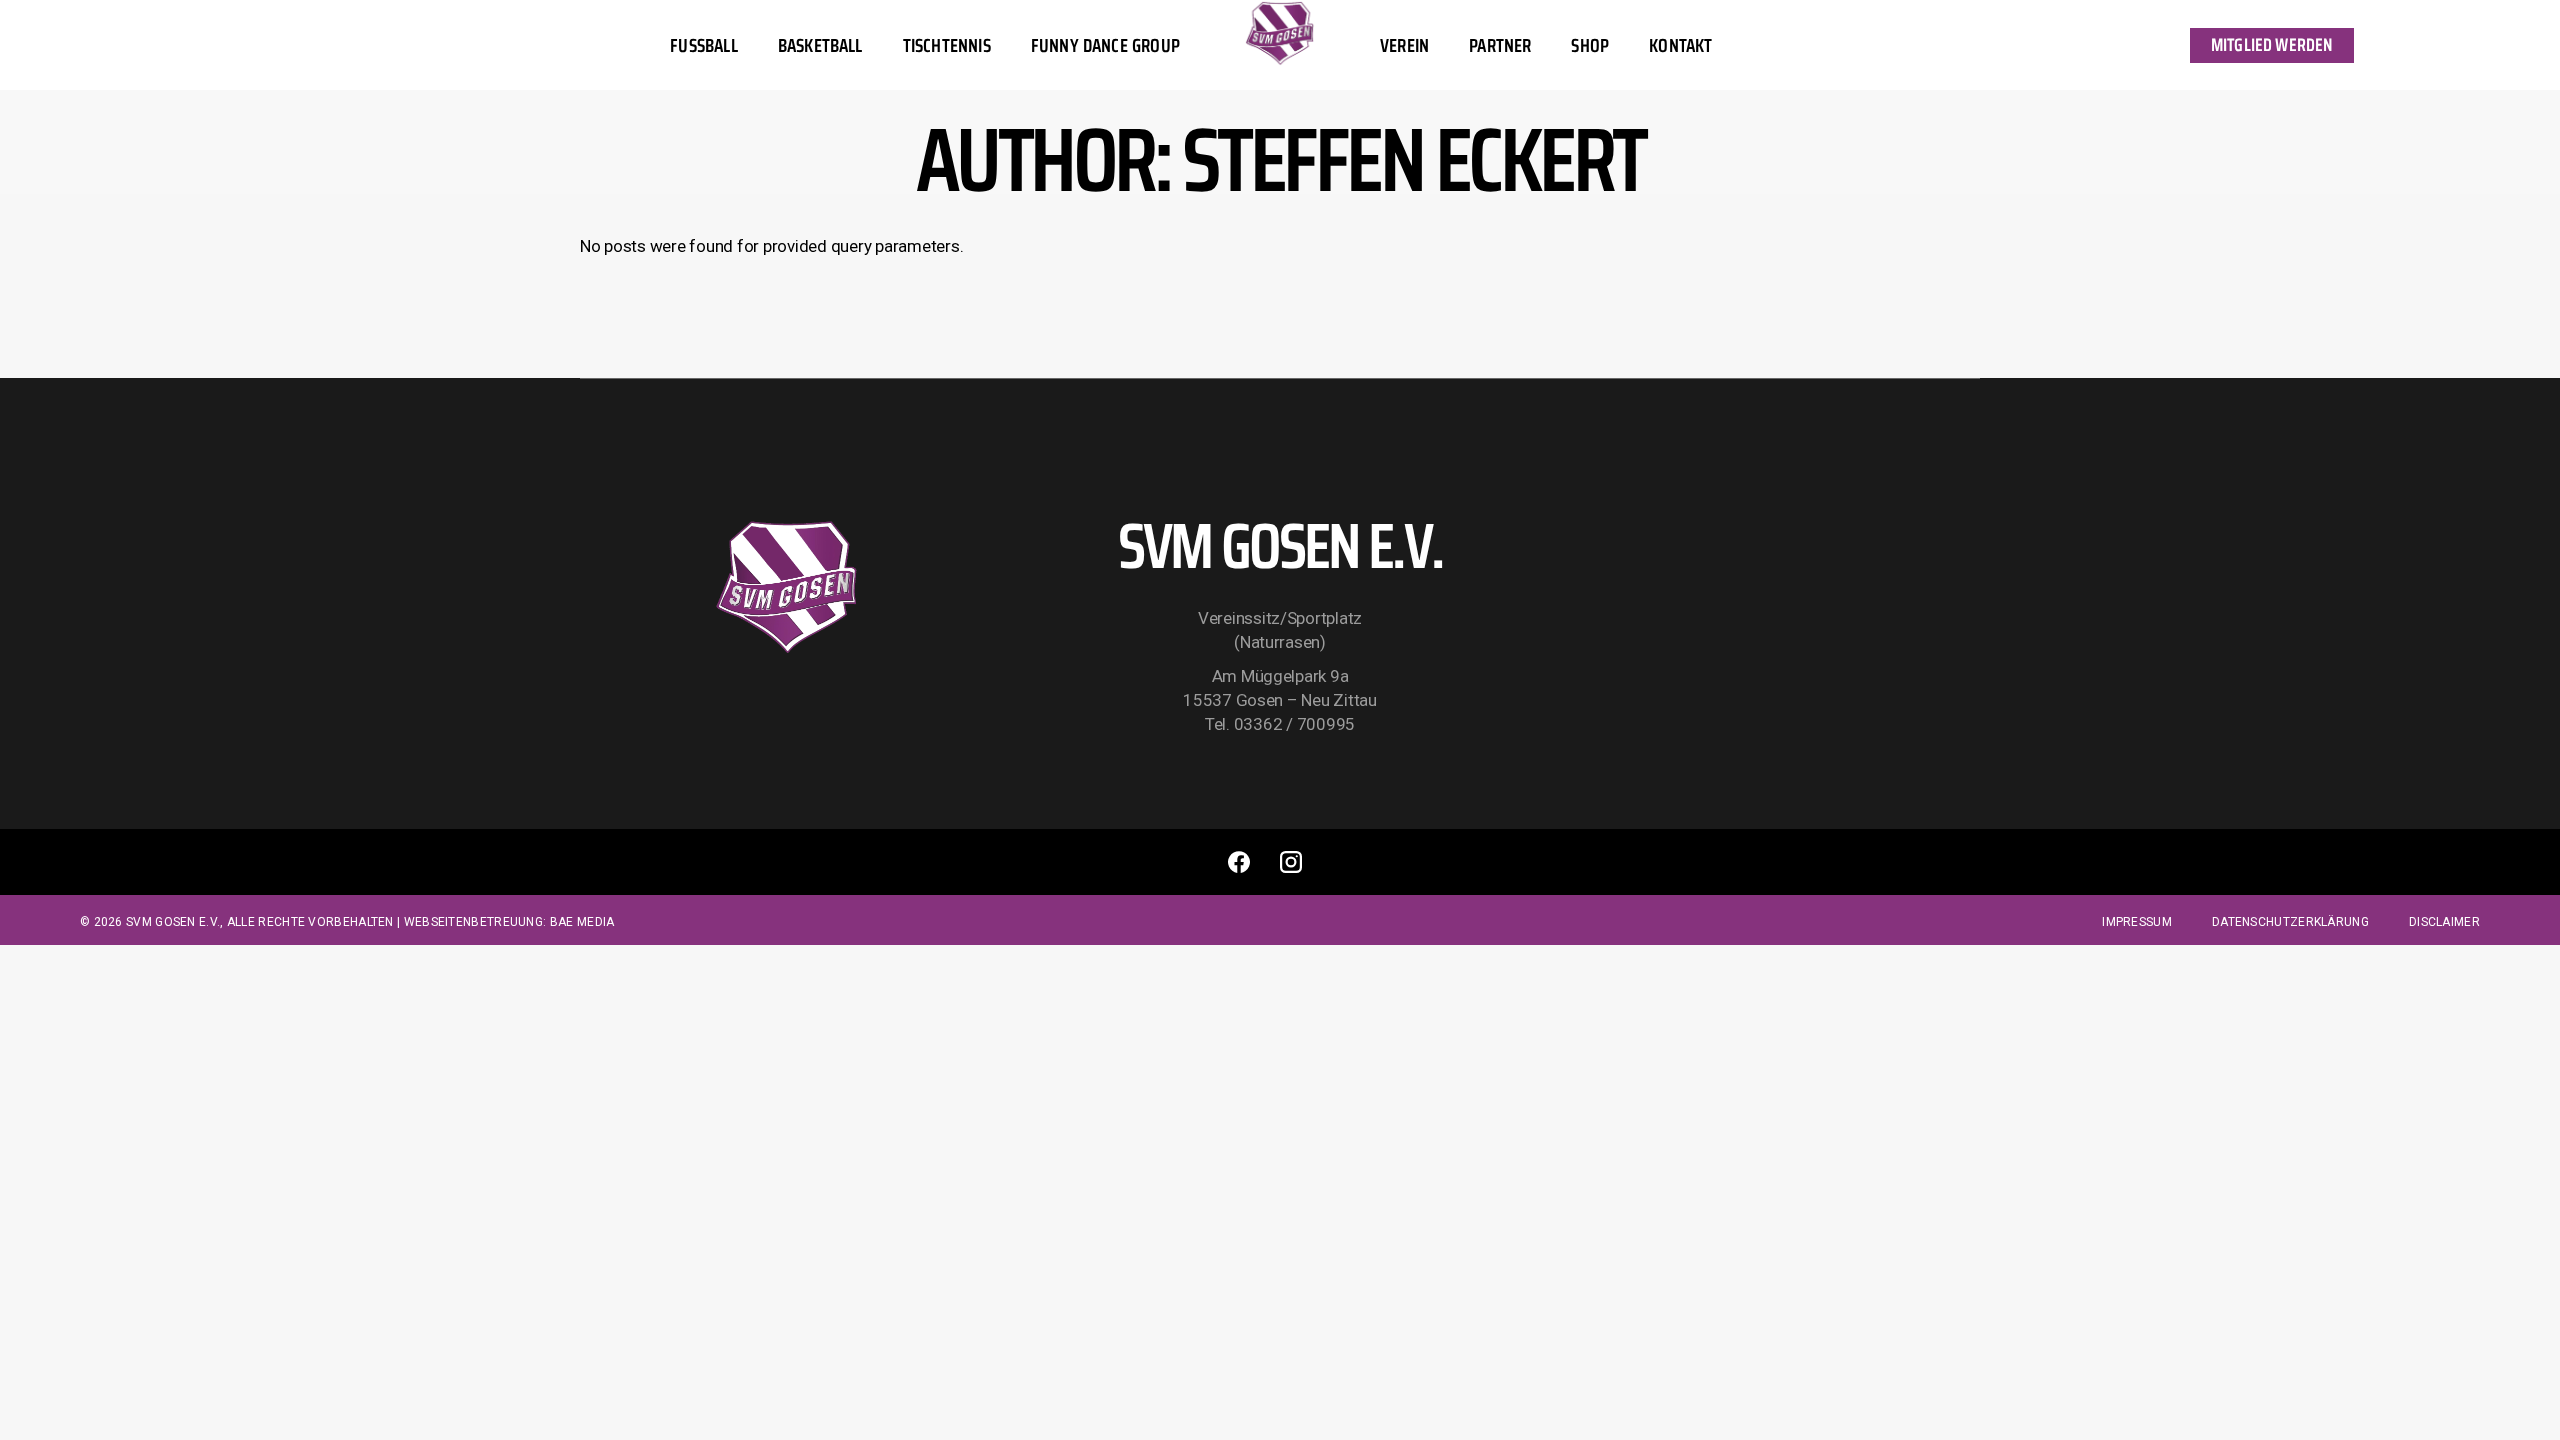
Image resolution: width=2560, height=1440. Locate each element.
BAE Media (582, 922)
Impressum (2137, 922)
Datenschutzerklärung (2290, 922)
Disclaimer (2444, 922)
